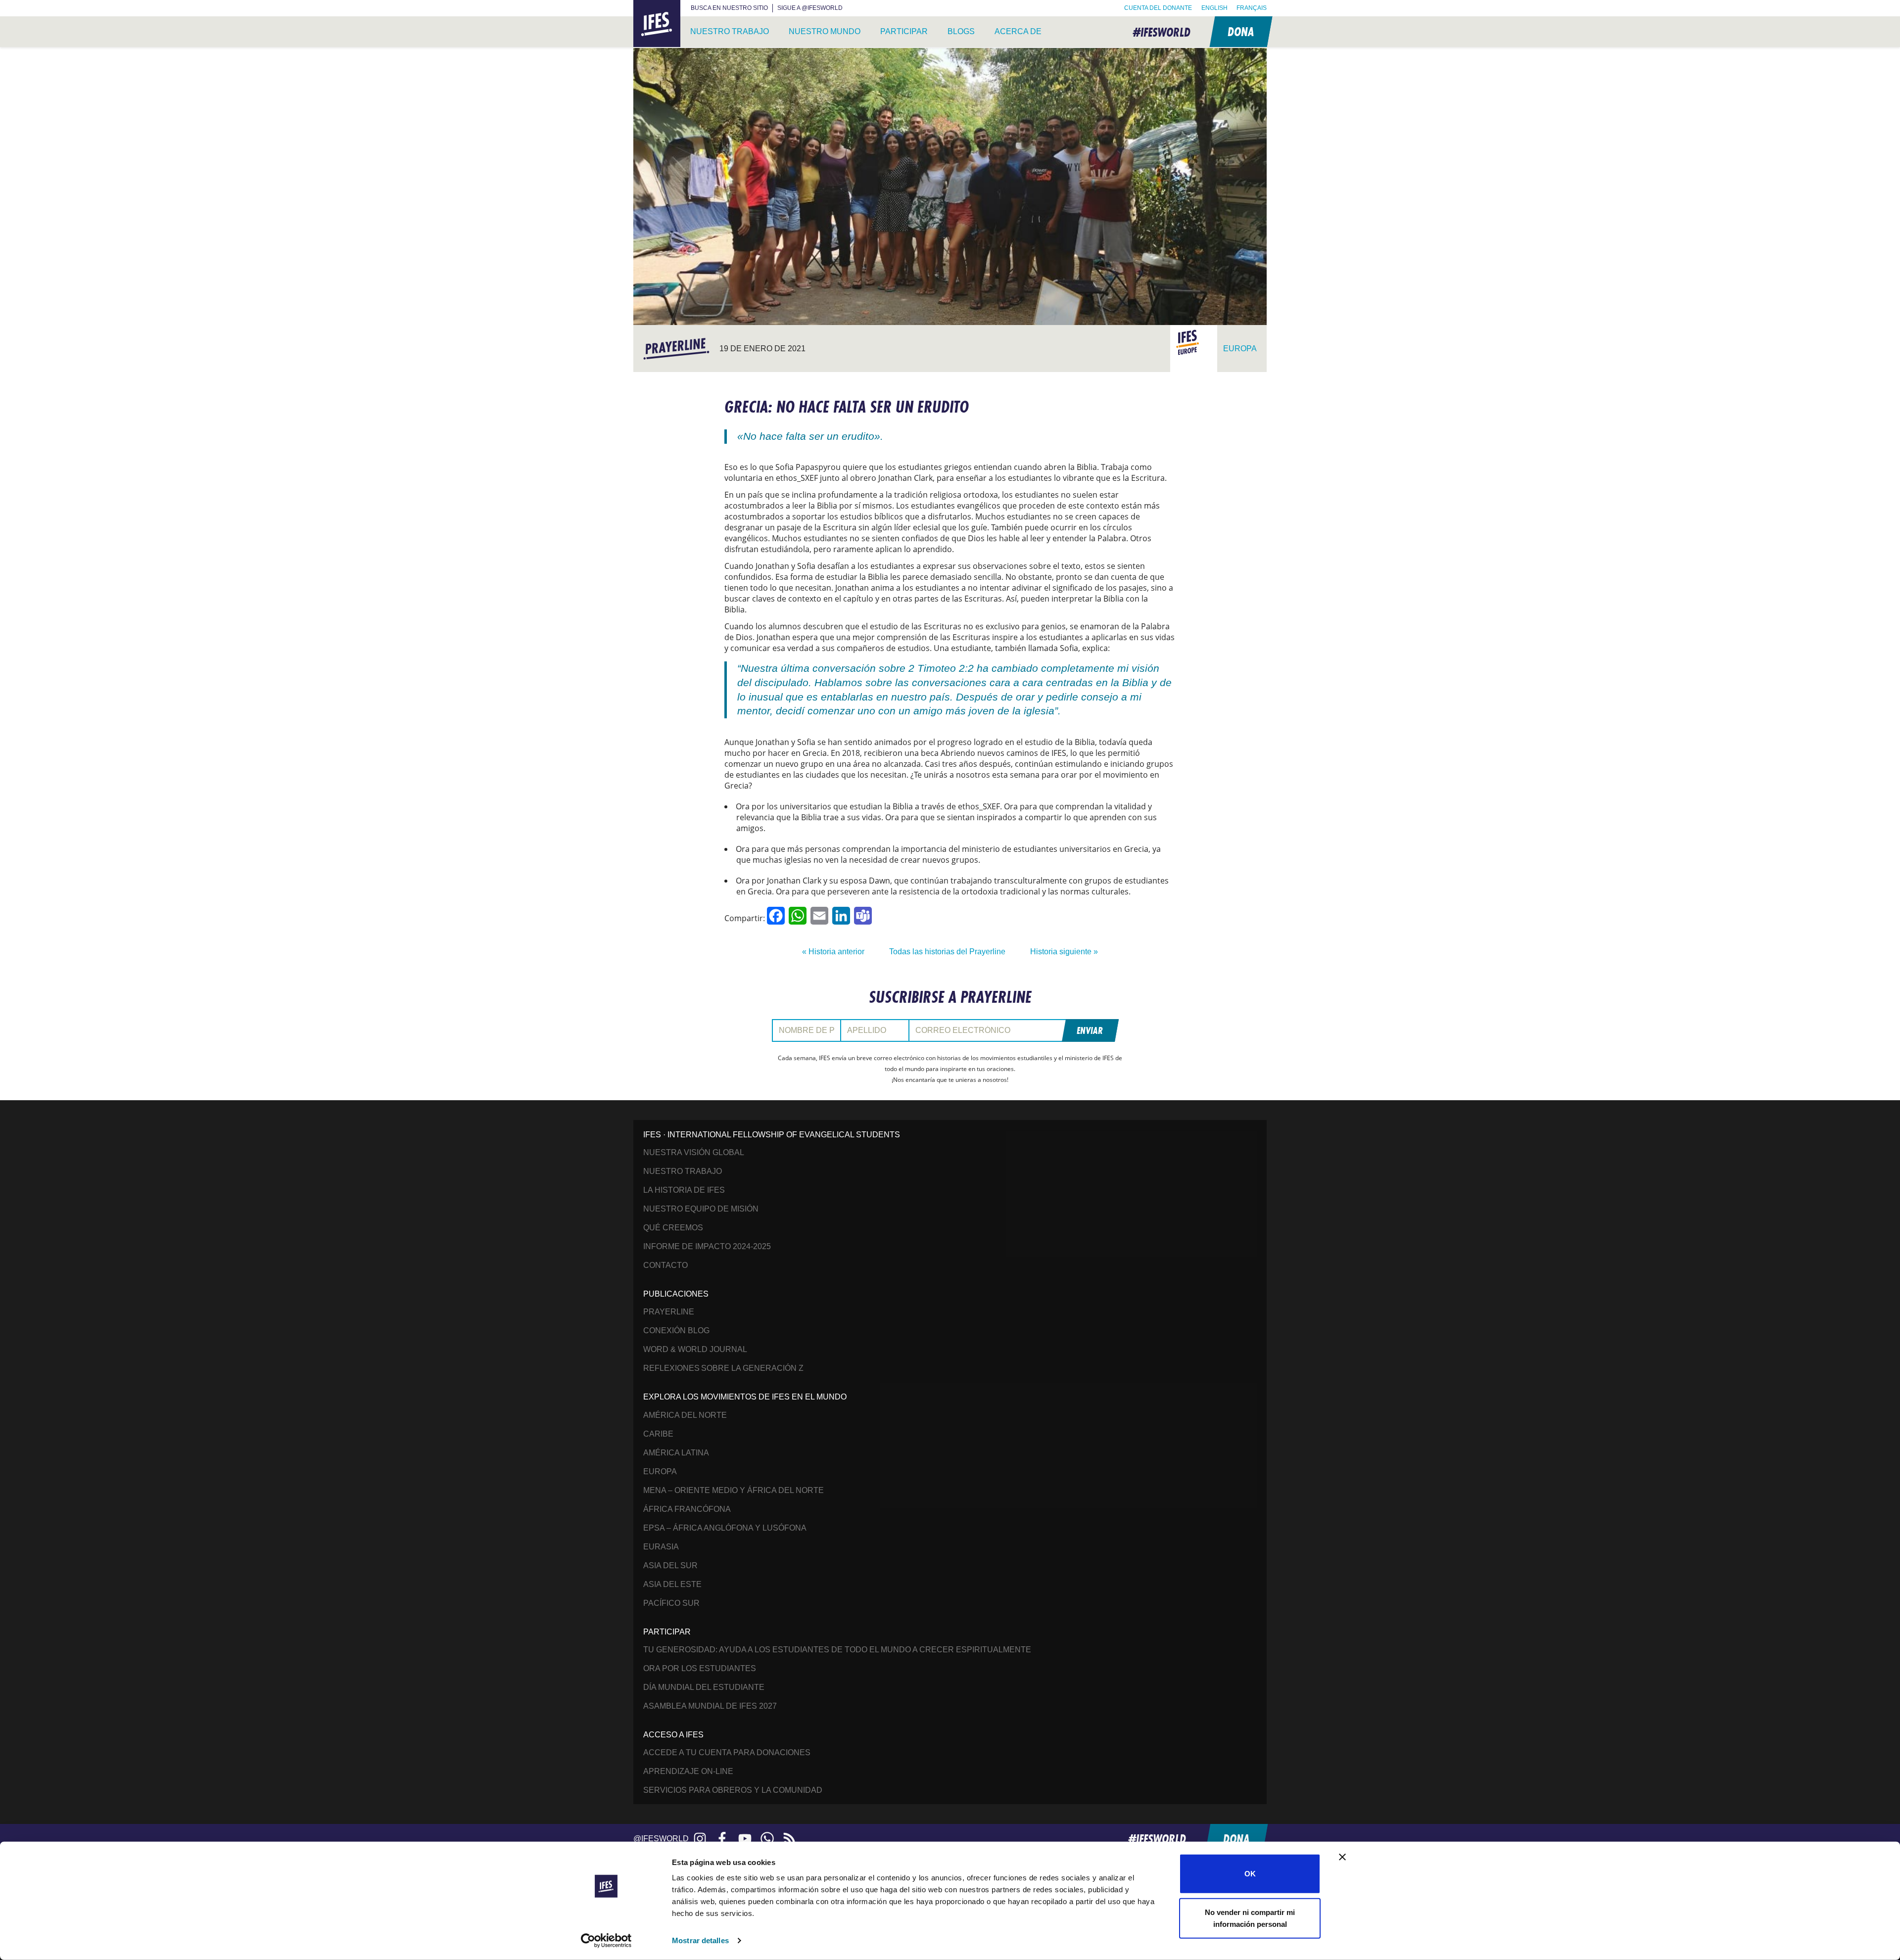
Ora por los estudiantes (700, 1668)
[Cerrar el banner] (1342, 1857)
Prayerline (669, 1312)
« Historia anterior (833, 952)
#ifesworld (1162, 32)
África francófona (687, 1509)
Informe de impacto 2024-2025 (707, 1246)
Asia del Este (672, 1584)
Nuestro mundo (825, 31)
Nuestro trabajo (730, 31)
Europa (660, 1471)
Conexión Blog (676, 1330)
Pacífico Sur (671, 1603)
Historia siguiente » (1064, 952)
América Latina (676, 1453)
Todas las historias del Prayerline (947, 952)
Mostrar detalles (700, 1940)
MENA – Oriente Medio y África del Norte (734, 1490)
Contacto (665, 1265)
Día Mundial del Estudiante (704, 1687)
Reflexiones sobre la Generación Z (723, 1368)
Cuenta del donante (1158, 8)
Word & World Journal (695, 1349)
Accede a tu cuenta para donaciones (727, 1752)
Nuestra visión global (694, 1152)
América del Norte (685, 1415)
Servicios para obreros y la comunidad (733, 1790)
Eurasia (661, 1547)
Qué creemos (673, 1228)
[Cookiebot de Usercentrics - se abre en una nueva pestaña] (606, 1941)
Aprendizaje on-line (688, 1771)
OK (1250, 1874)
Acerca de (1018, 31)
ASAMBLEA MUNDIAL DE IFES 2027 (710, 1706)
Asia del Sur (670, 1565)
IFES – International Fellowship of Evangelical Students (657, 24)
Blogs (961, 31)
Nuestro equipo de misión (701, 1209)
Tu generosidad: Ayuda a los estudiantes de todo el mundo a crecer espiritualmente (837, 1650)
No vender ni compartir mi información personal (1250, 1918)
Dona (1240, 31)
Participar (904, 31)
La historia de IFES (684, 1190)
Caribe (658, 1434)
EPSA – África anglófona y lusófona (725, 1528)
